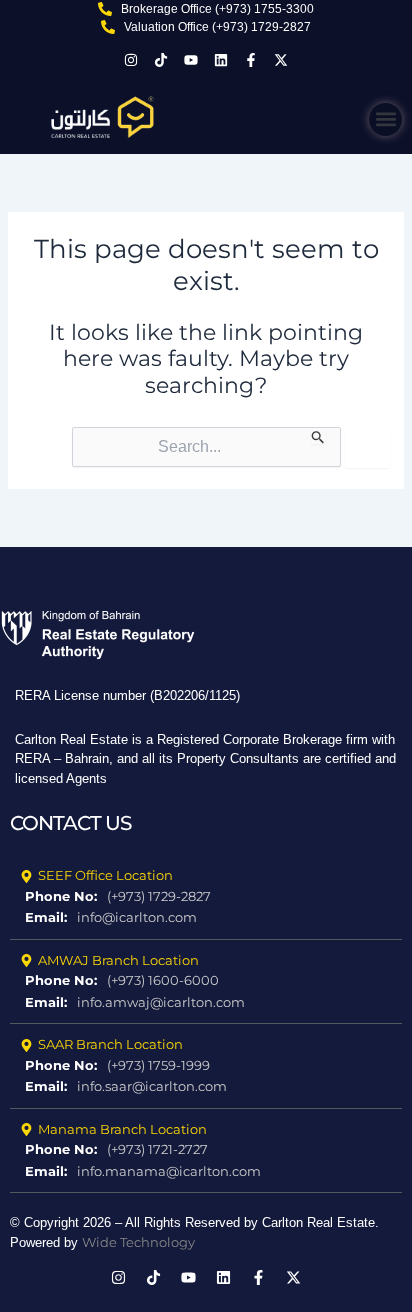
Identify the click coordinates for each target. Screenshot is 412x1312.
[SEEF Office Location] (206, 876)
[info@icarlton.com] (206, 918)
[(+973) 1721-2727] (206, 1150)
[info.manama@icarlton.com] (206, 1172)
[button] (385, 119)
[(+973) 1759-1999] (206, 1066)
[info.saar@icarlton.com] (206, 1087)
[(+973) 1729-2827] (206, 897)
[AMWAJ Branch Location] (206, 961)
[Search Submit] (318, 435)
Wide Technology (138, 1242)
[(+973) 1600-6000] (206, 981)
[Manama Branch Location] (206, 1130)
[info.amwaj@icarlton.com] (206, 1003)
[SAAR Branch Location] (206, 1045)
